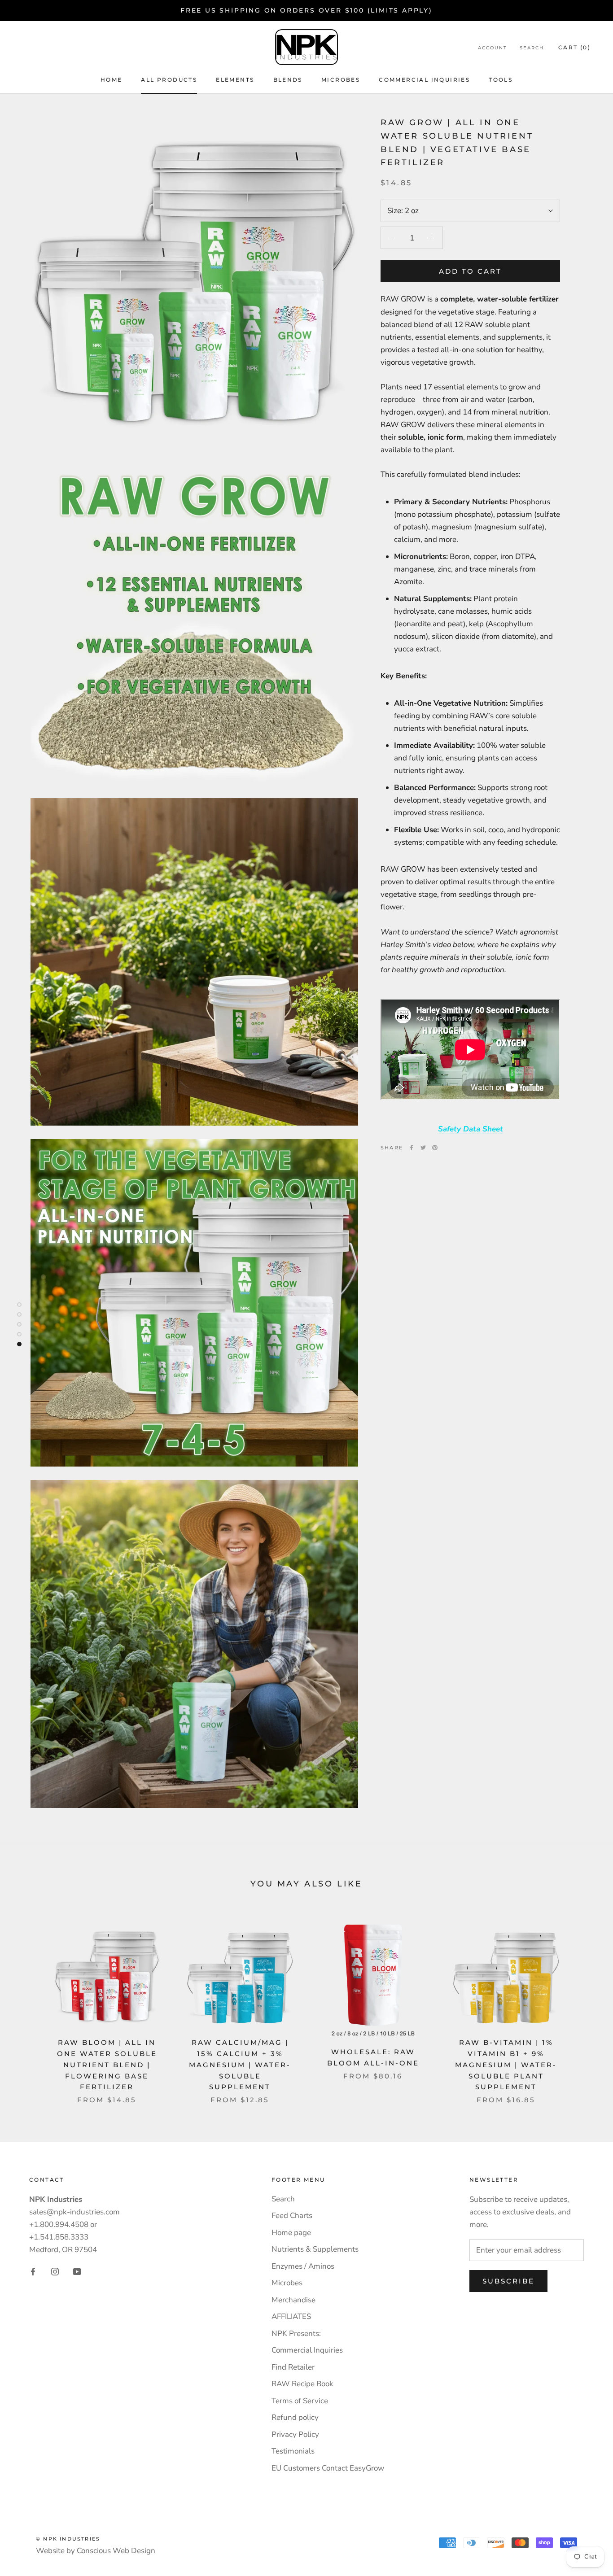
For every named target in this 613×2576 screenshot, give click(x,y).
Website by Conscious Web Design (96, 2551)
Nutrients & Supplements (315, 2249)
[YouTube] (77, 2271)
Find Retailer (293, 2367)
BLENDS (288, 80)
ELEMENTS (235, 80)
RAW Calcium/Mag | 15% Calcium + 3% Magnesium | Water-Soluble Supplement (240, 2065)
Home (112, 80)
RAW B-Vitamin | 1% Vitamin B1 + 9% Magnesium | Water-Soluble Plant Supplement (506, 2065)
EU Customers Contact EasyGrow (328, 2468)
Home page (291, 2233)
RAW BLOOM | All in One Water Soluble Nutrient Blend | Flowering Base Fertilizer (107, 2065)
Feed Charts (292, 2216)
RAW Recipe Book (302, 2384)
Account (493, 48)
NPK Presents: (296, 2334)
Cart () (574, 47)
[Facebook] (412, 1148)
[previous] (28, 2004)
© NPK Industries (68, 2539)
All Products (169, 80)
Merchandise (293, 2300)
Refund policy (295, 2417)
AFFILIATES (291, 2316)
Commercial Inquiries (424, 80)
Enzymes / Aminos (303, 2266)
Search (532, 48)
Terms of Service (300, 2401)
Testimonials (293, 2451)
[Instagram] (55, 2271)
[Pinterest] (435, 1148)
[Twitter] (423, 1148)
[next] (585, 2004)
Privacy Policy (295, 2434)
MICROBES (341, 80)
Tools (501, 80)
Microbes (287, 2283)
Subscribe (508, 2281)
